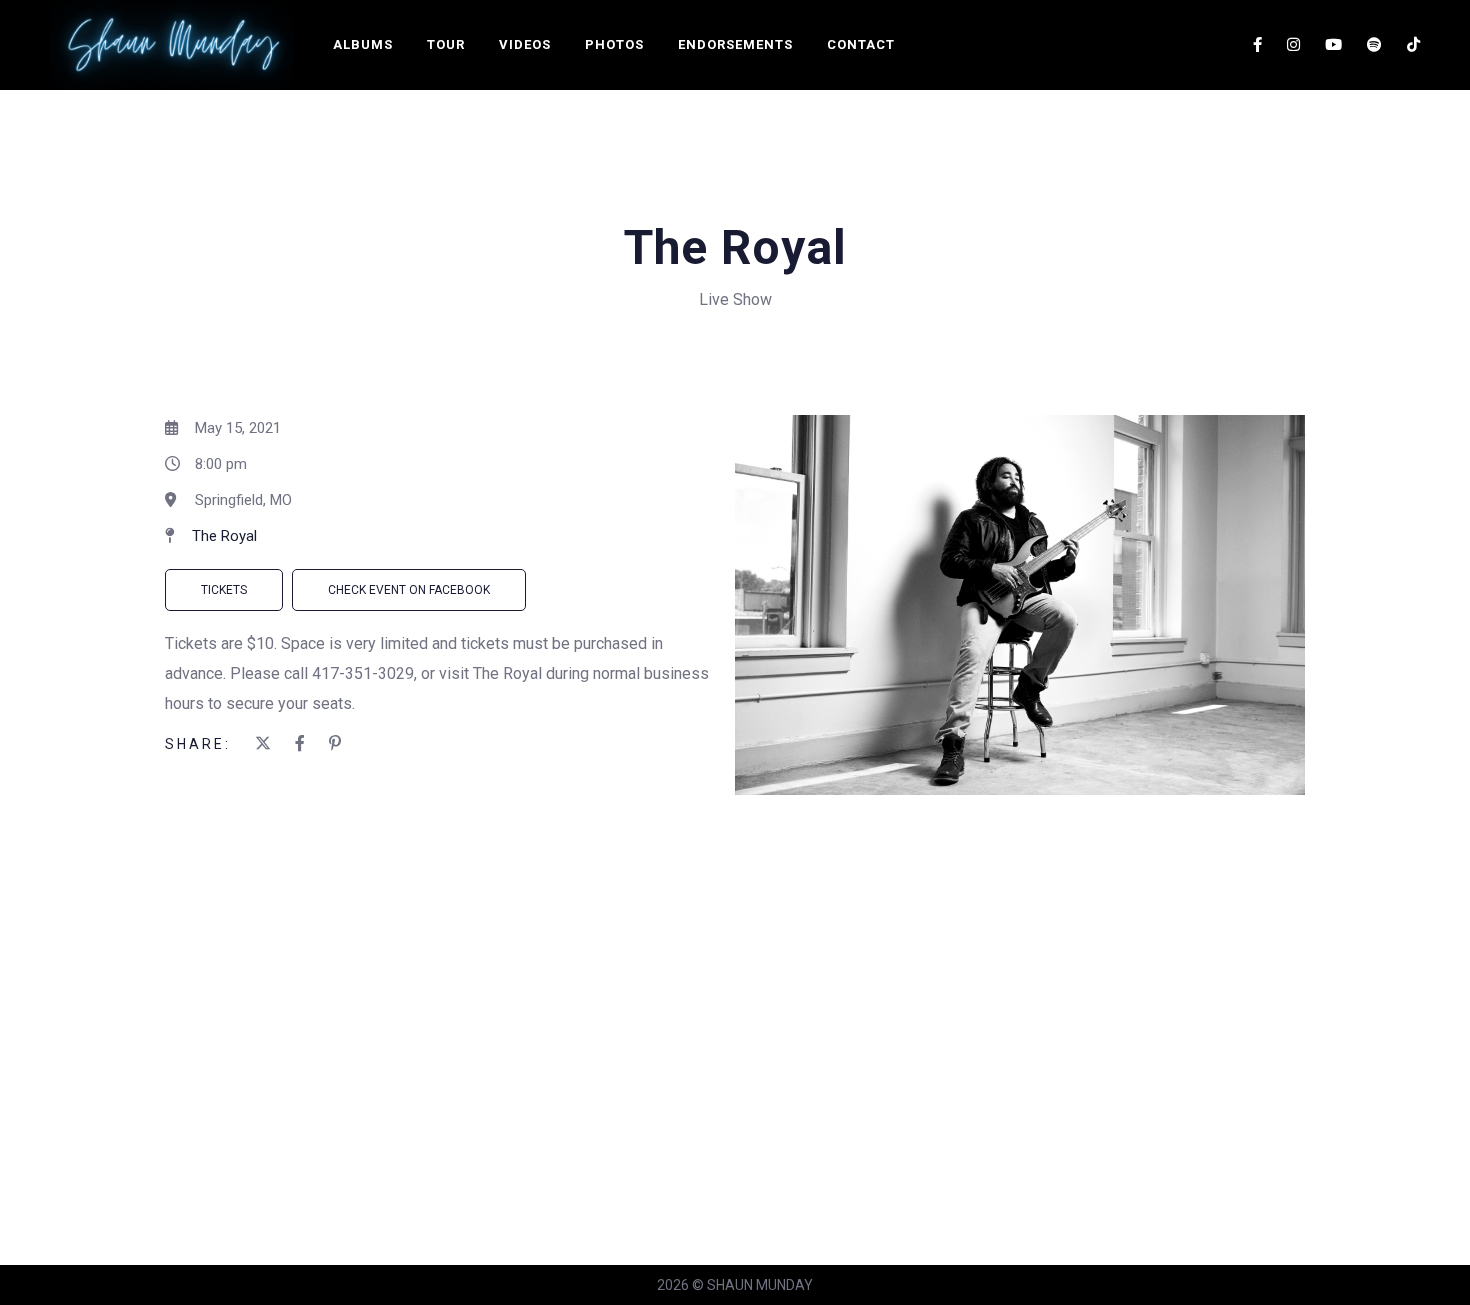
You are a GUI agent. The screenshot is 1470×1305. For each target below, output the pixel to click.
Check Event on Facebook (409, 590)
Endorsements (735, 44)
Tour (446, 44)
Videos (525, 44)
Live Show (735, 299)
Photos (614, 44)
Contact (861, 44)
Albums (363, 44)
